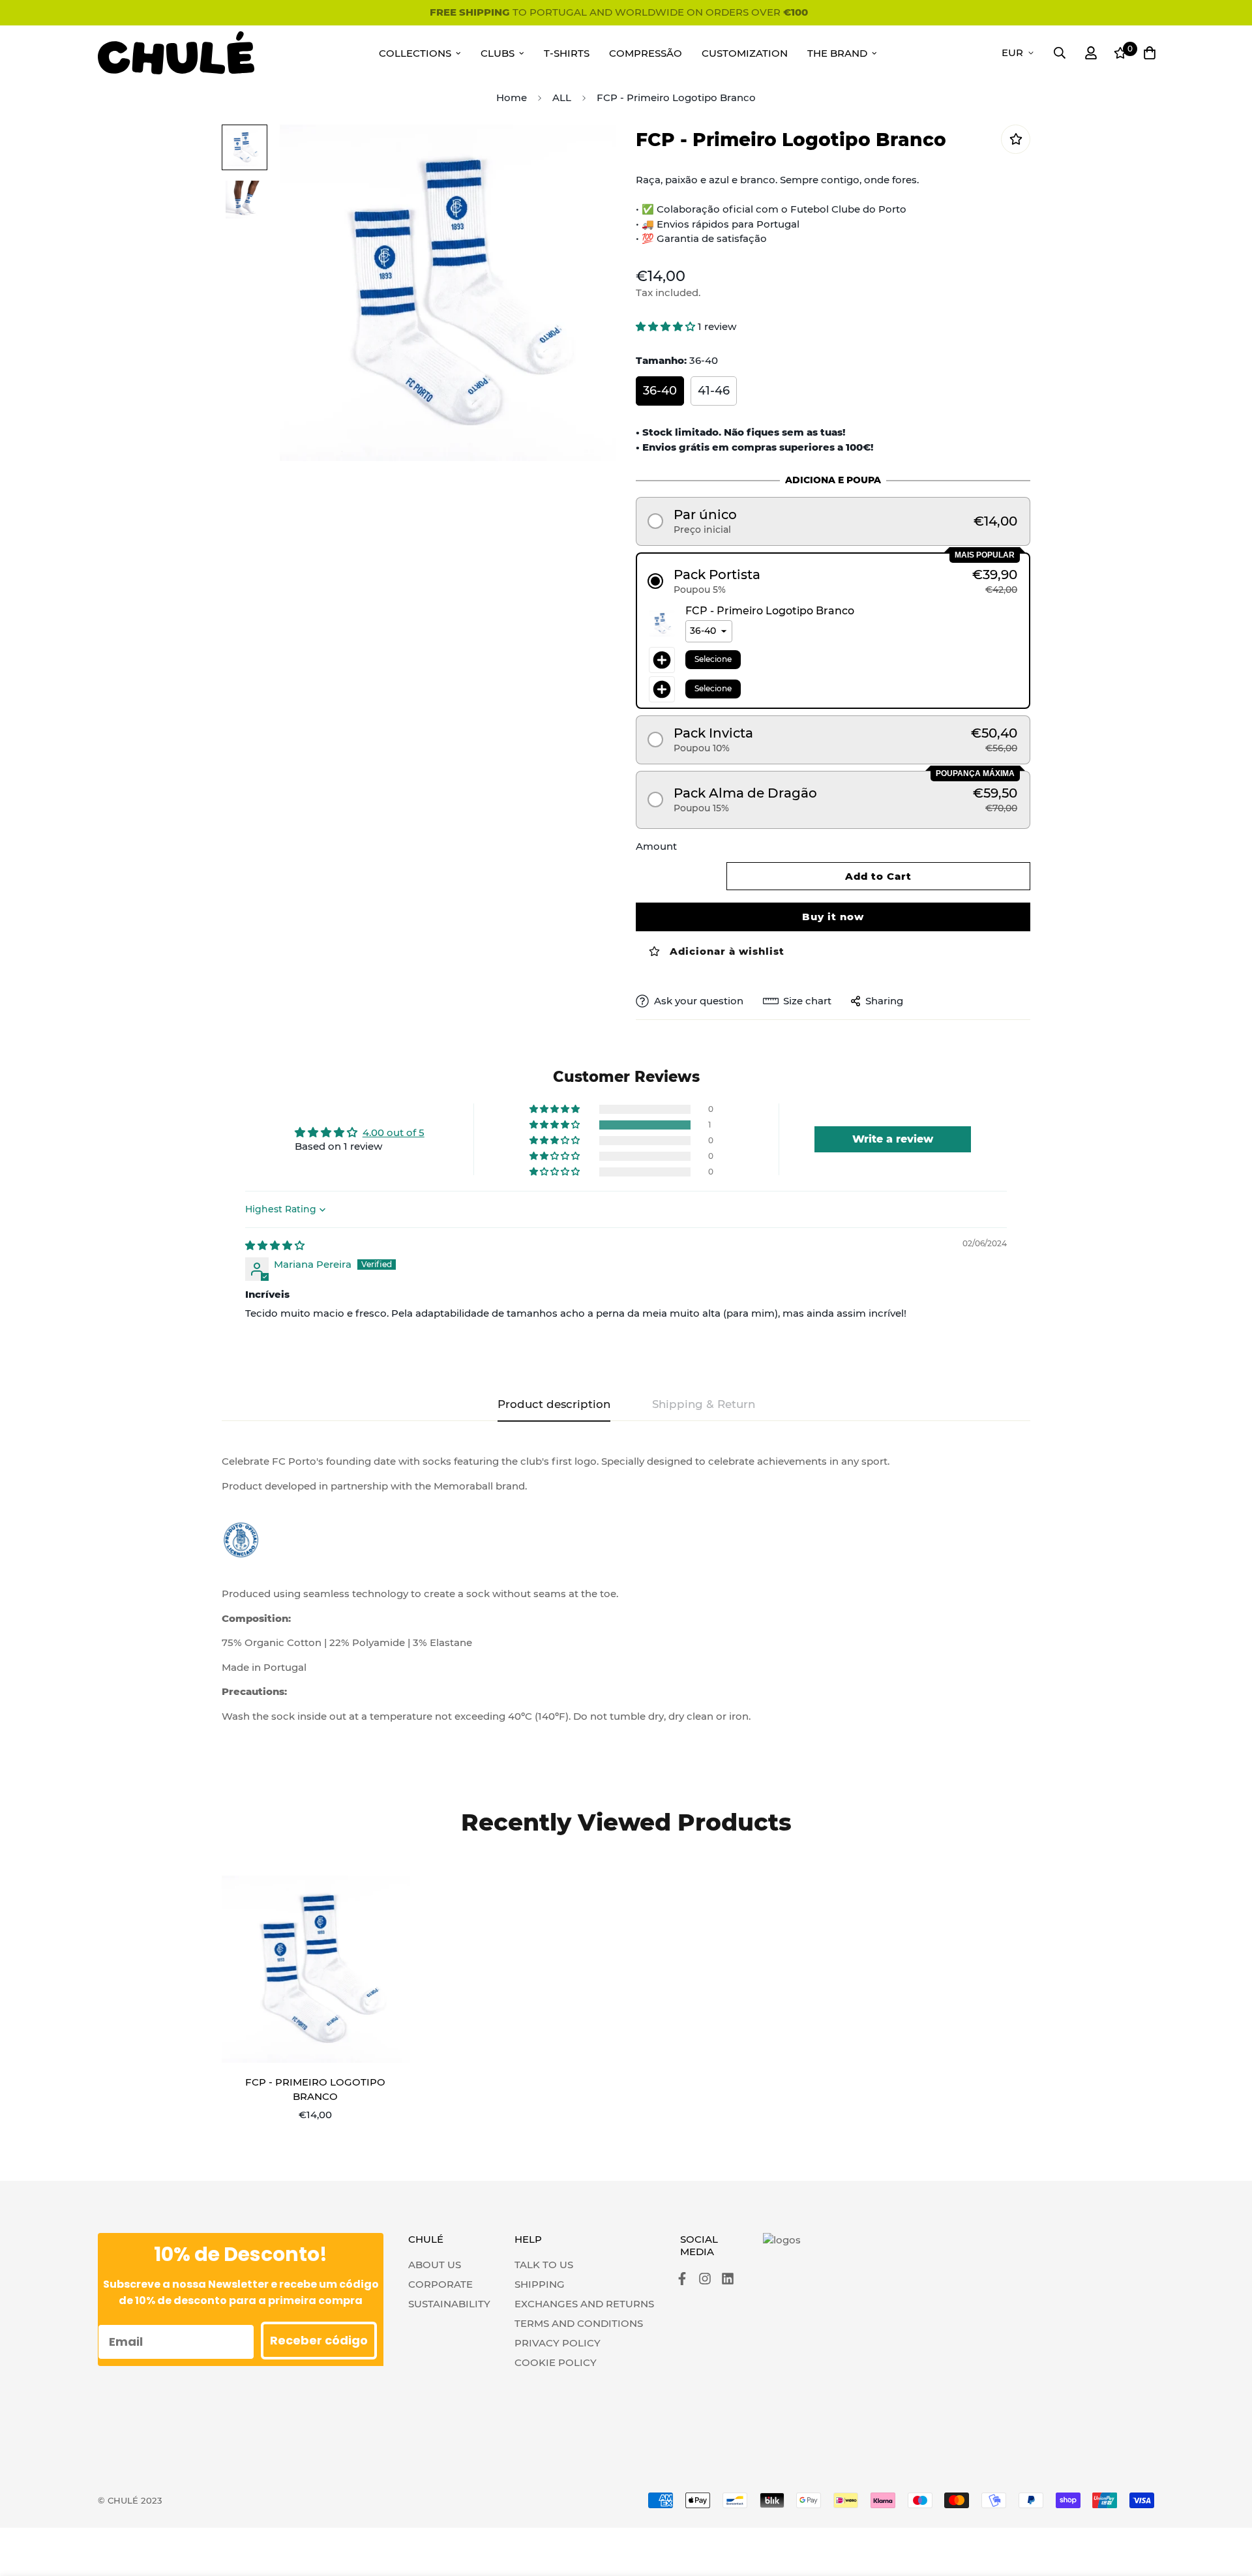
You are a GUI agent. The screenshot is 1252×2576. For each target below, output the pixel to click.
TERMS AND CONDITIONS (579, 2323)
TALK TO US (544, 2265)
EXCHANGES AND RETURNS (584, 2304)
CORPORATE (440, 2284)
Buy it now (833, 917)
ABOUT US (435, 2265)
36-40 (660, 391)
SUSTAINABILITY (449, 2304)
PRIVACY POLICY (558, 2343)
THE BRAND (837, 53)
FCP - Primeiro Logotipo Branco (315, 2089)
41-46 (714, 391)
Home (512, 97)
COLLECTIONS (415, 53)
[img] (275, 1245)
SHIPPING (540, 2284)
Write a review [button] (893, 1139)
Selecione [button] (713, 659)
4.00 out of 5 (394, 1132)
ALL (562, 97)
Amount (656, 846)
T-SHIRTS (567, 53)
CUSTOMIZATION (745, 53)
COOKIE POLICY (556, 2362)
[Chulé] (176, 53)
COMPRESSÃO (646, 53)
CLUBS (498, 53)
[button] (667, 326)
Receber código (319, 2340)
